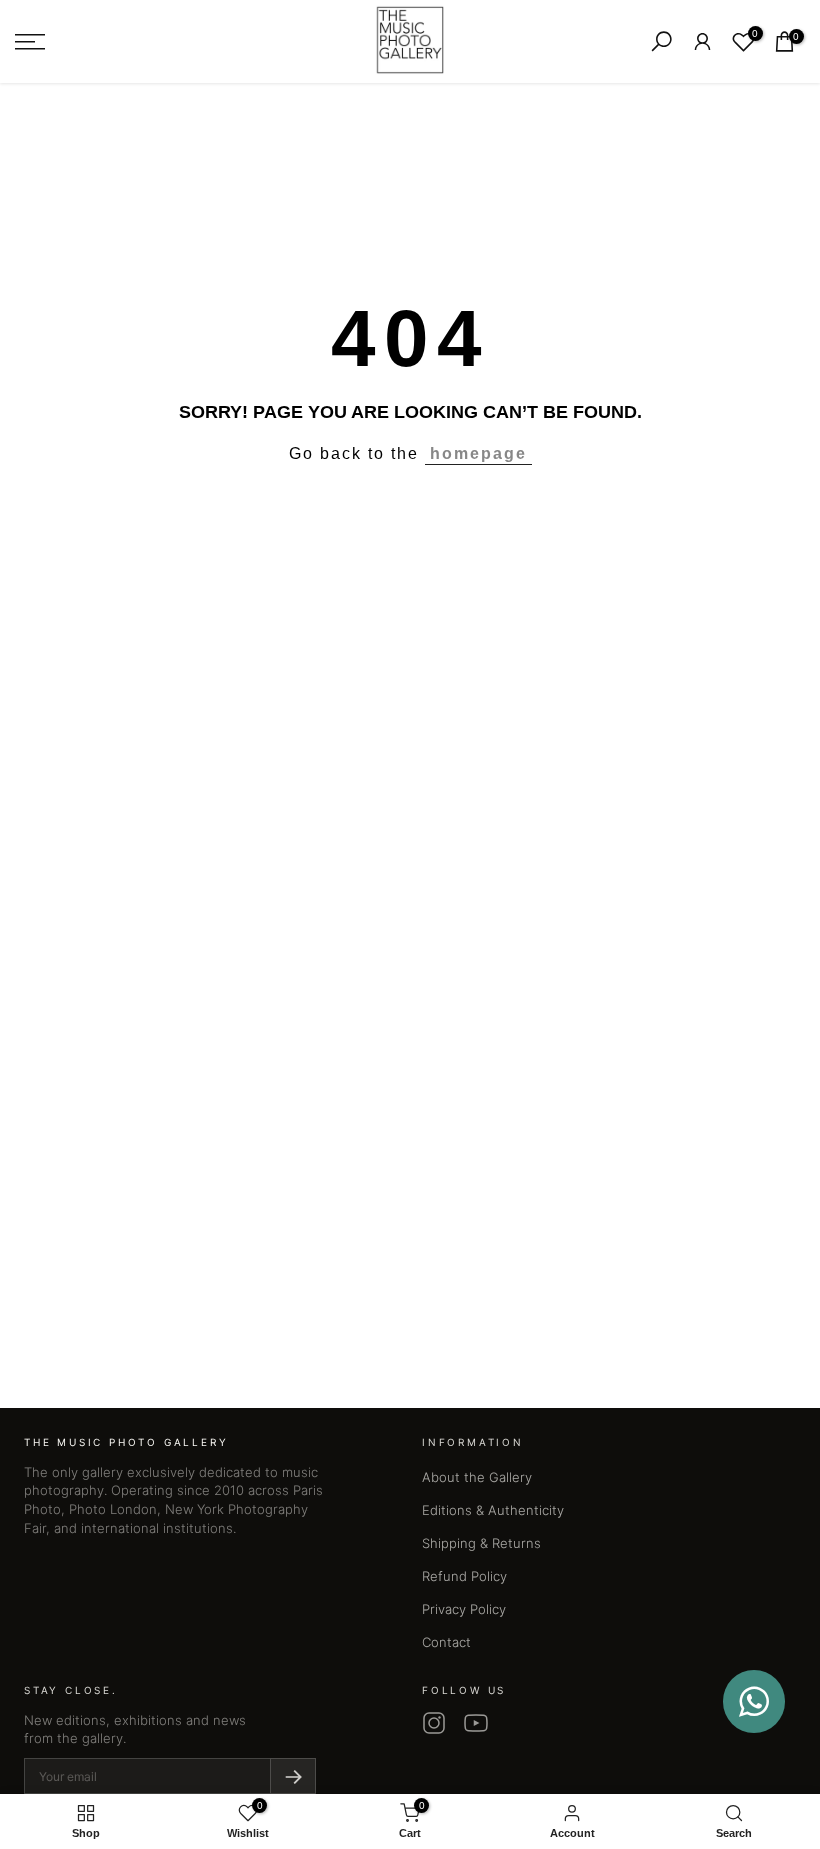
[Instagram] (434, 1723)
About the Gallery (477, 1477)
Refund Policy (464, 1576)
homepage (478, 453)
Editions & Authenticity (493, 1510)
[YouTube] (476, 1723)
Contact (446, 1642)
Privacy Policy (464, 1609)
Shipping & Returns (481, 1543)
